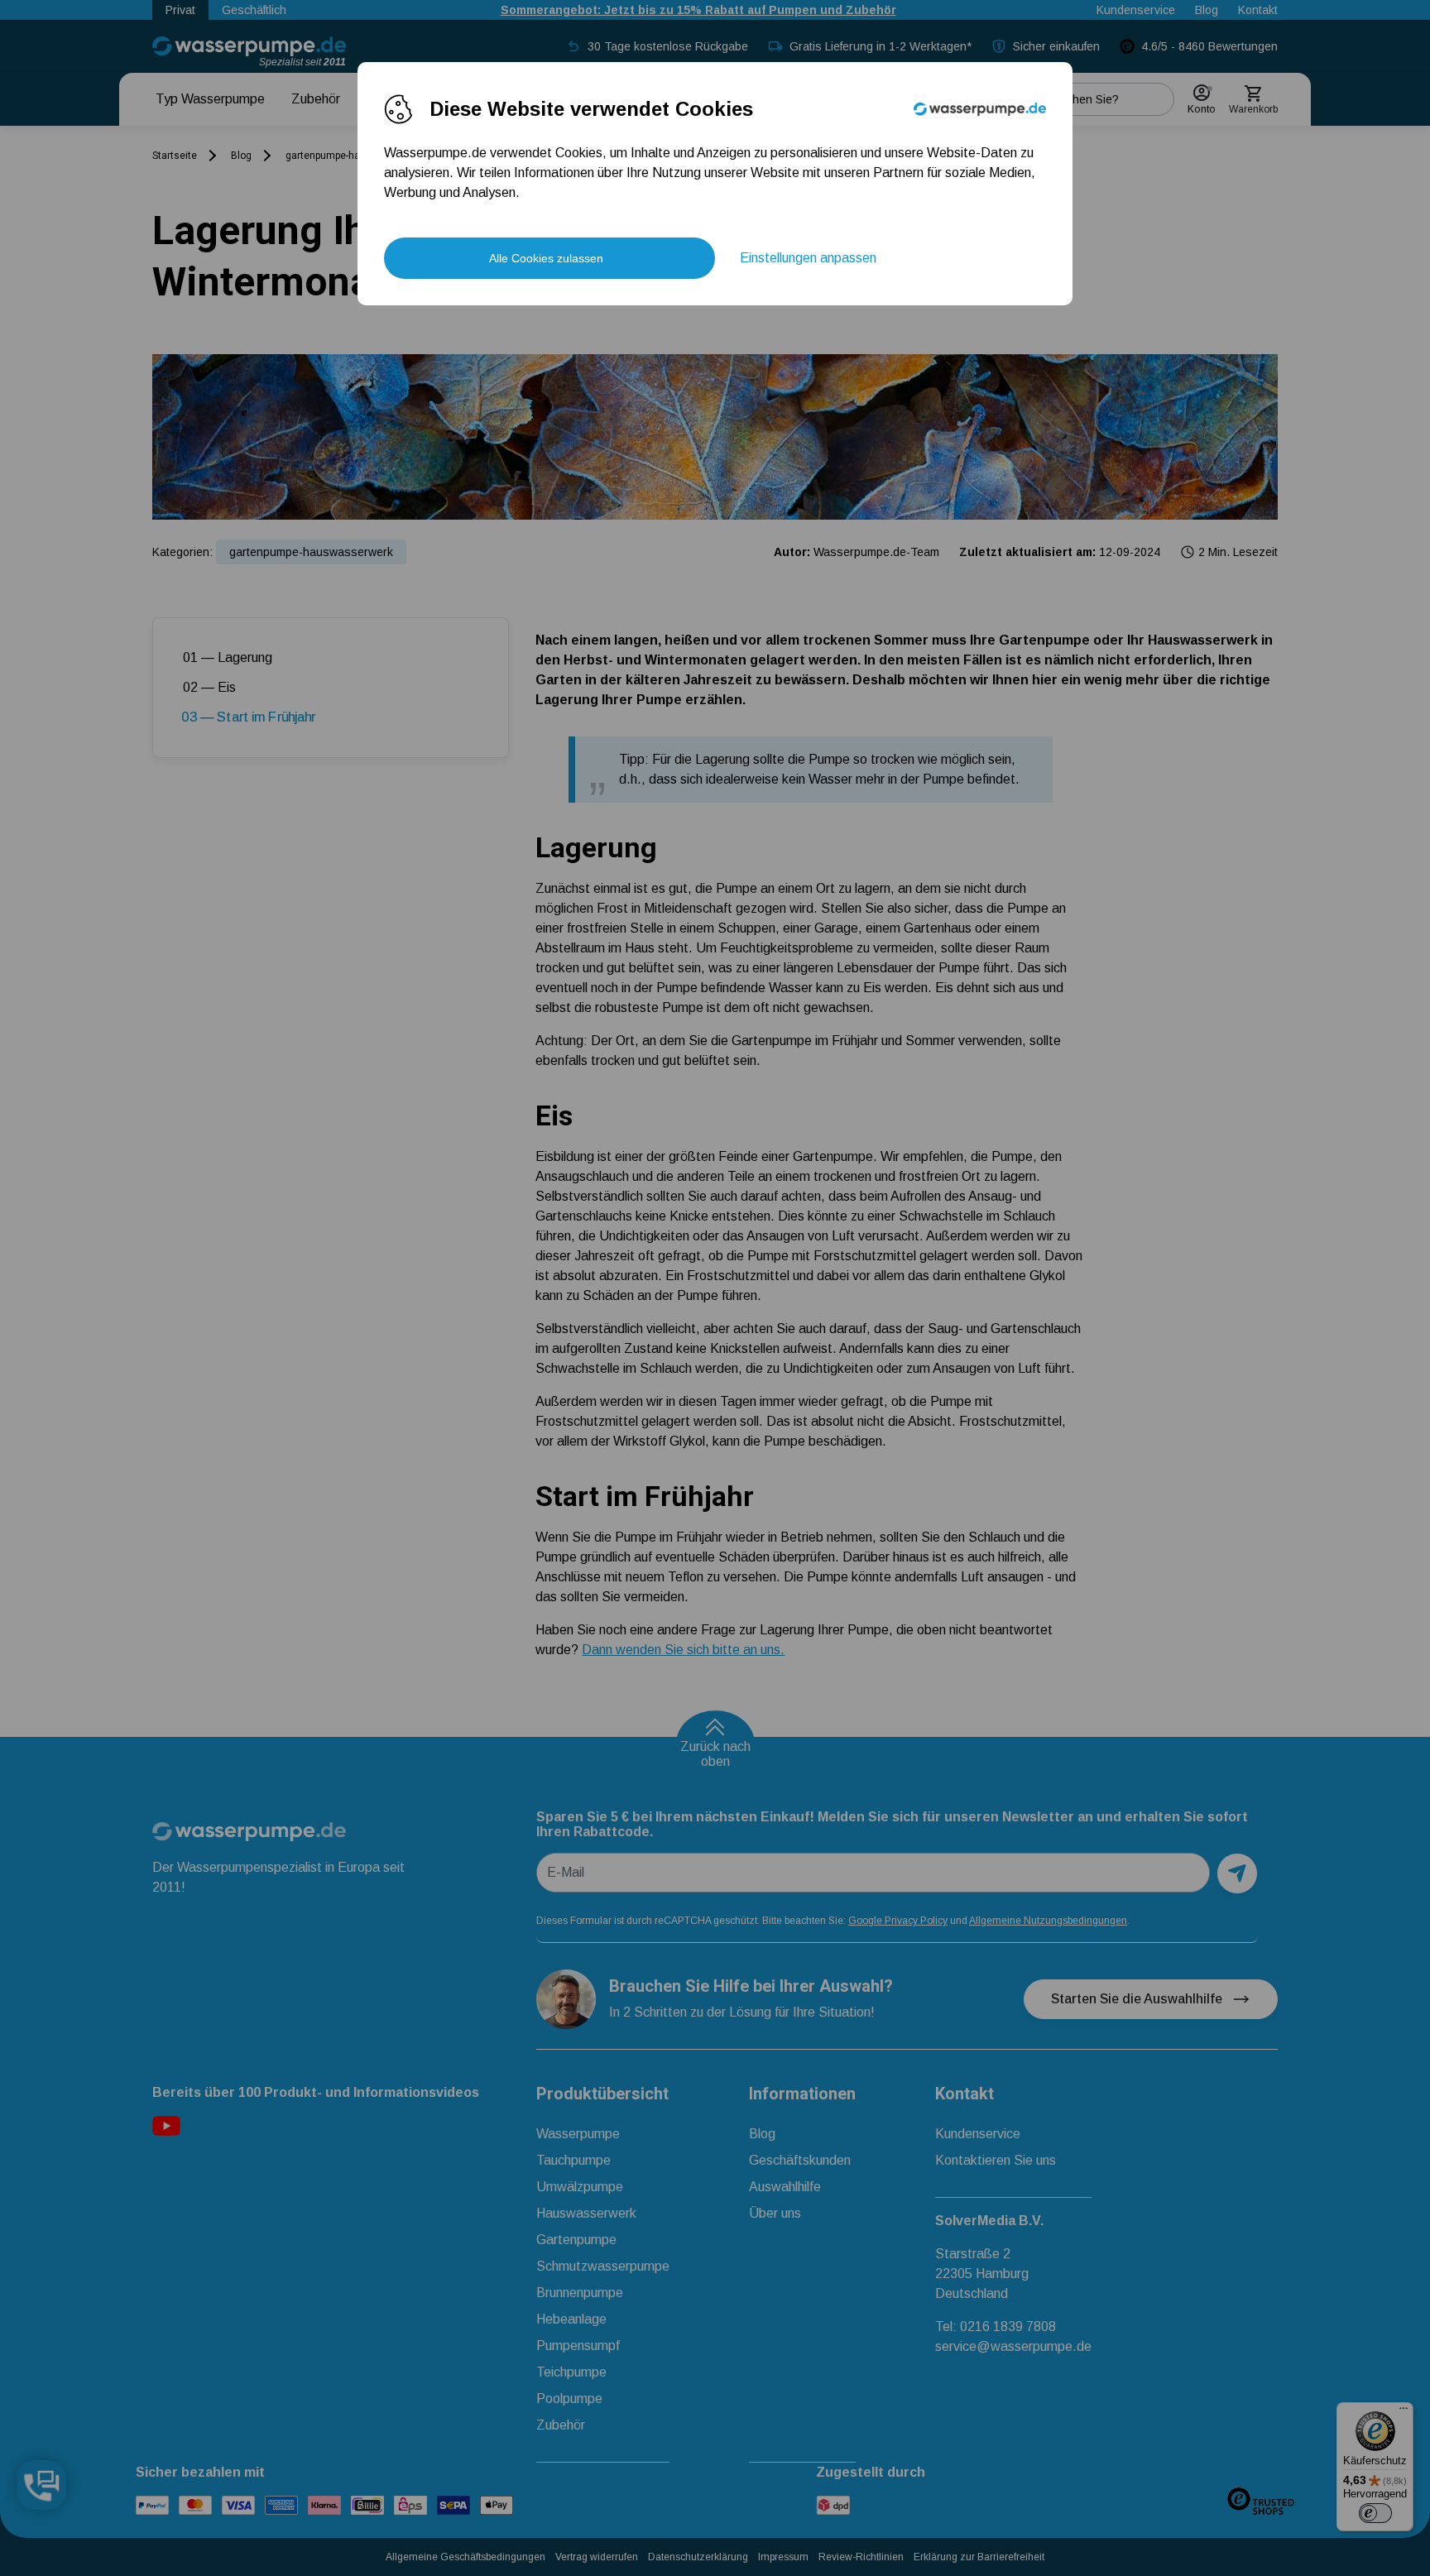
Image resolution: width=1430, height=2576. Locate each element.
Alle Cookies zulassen (546, 258)
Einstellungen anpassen (808, 258)
